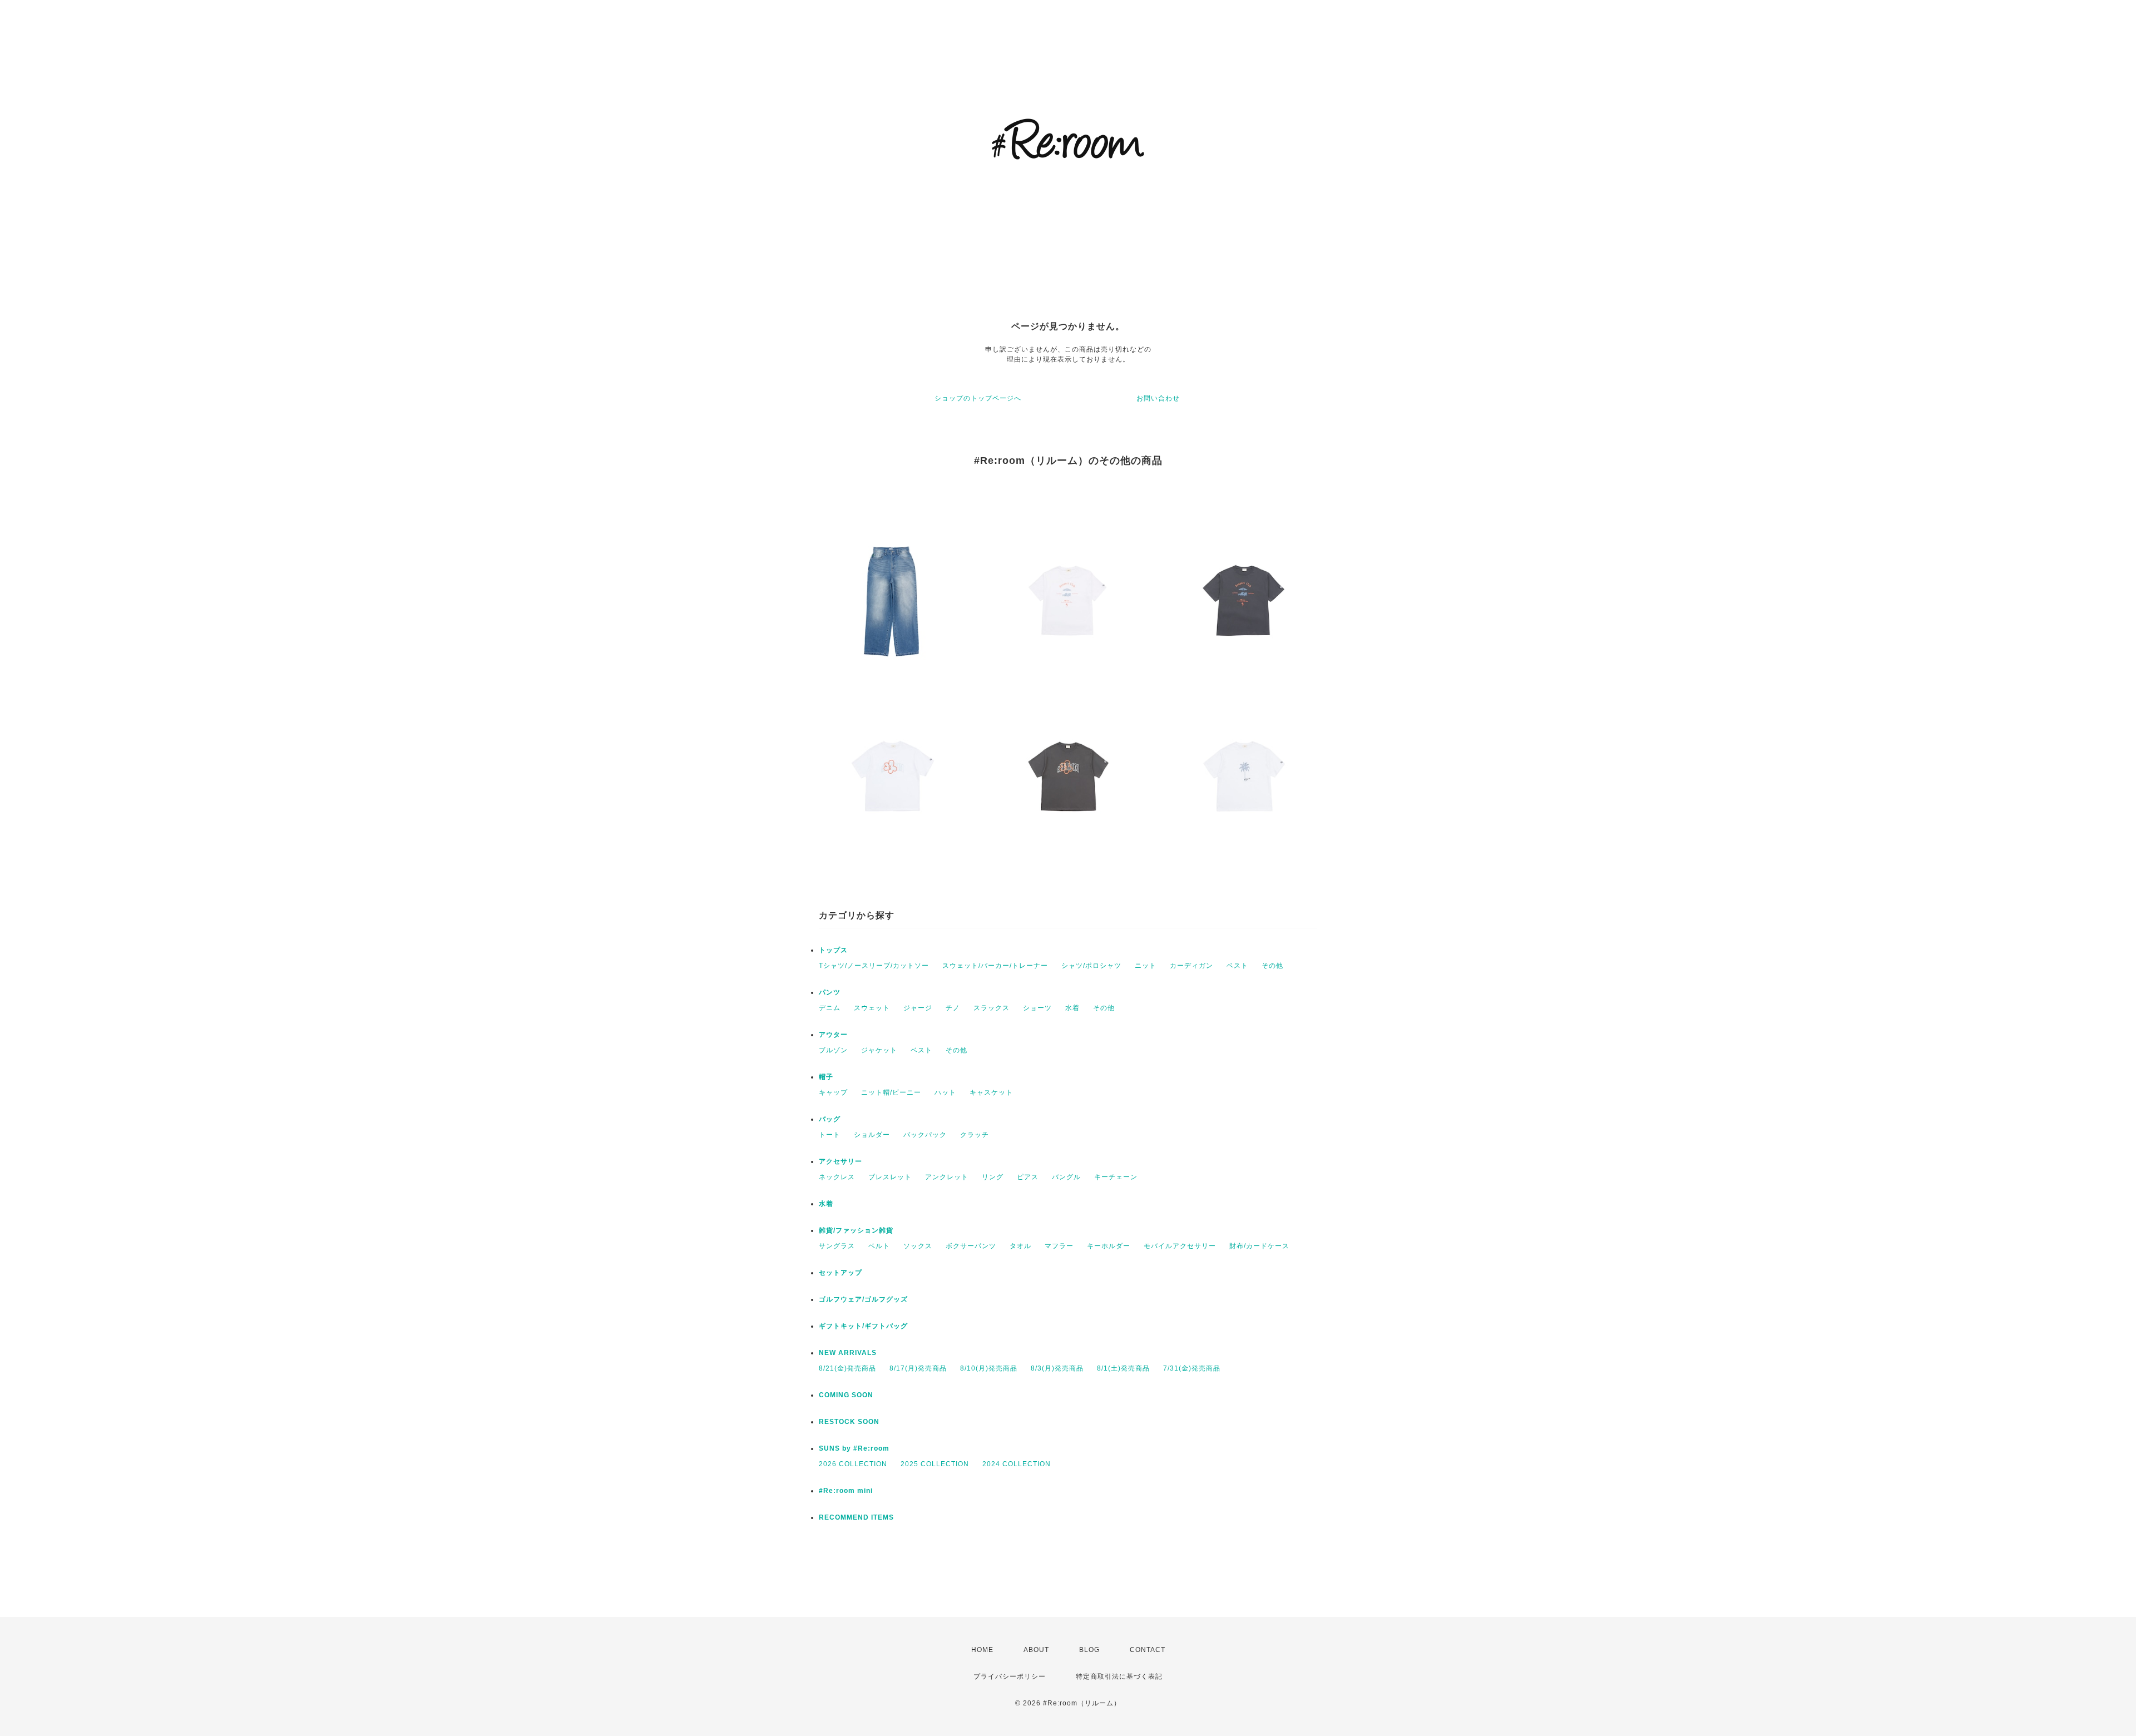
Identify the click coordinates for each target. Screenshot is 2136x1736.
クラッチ (975, 1135)
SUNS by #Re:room (854, 1448)
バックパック (925, 1135)
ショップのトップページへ (978, 398)
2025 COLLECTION (935, 1464)
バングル (1066, 1177)
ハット (945, 1092)
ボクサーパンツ (971, 1246)
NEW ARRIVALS (848, 1353)
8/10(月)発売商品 (989, 1368)
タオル (1020, 1246)
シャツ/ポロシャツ (1091, 966)
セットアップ (840, 1273)
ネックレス (837, 1177)
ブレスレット (890, 1177)
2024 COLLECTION (1017, 1464)
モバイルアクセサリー (1180, 1246)
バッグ (830, 1119)
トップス (833, 950)
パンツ (830, 992)
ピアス (1028, 1177)
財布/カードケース (1259, 1246)
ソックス (918, 1246)
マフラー (1059, 1246)
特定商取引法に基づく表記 (1119, 1676)
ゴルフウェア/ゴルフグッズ (863, 1299)
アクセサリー (840, 1161)
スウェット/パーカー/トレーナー (995, 966)
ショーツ (1037, 1008)
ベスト (1237, 966)
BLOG (1089, 1650)
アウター (833, 1035)
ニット (1146, 966)
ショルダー (872, 1135)
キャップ (833, 1092)
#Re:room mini (846, 1491)
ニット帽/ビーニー (891, 1092)
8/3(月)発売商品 (1057, 1368)
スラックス (992, 1008)
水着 (1072, 1008)
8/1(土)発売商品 (1123, 1368)
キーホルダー (1109, 1246)
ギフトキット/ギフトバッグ (863, 1326)
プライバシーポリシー (1010, 1676)
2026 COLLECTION (853, 1464)
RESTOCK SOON (849, 1422)
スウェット (872, 1008)
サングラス (837, 1246)
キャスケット (991, 1092)
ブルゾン (833, 1050)
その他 (1272, 966)
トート (830, 1135)
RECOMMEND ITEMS (856, 1517)
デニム (830, 1008)
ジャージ (918, 1008)
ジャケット (879, 1050)
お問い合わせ (1158, 398)
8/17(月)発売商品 (918, 1368)
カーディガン (1191, 966)
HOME (982, 1650)
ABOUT (1036, 1650)
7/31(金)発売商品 (1192, 1368)
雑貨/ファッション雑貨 (856, 1230)
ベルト (879, 1246)
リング (993, 1177)
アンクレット (947, 1177)
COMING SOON (846, 1395)
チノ (953, 1008)
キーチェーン (1116, 1177)
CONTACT (1148, 1650)
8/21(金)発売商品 (847, 1368)
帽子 (826, 1077)
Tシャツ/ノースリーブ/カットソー (874, 966)
